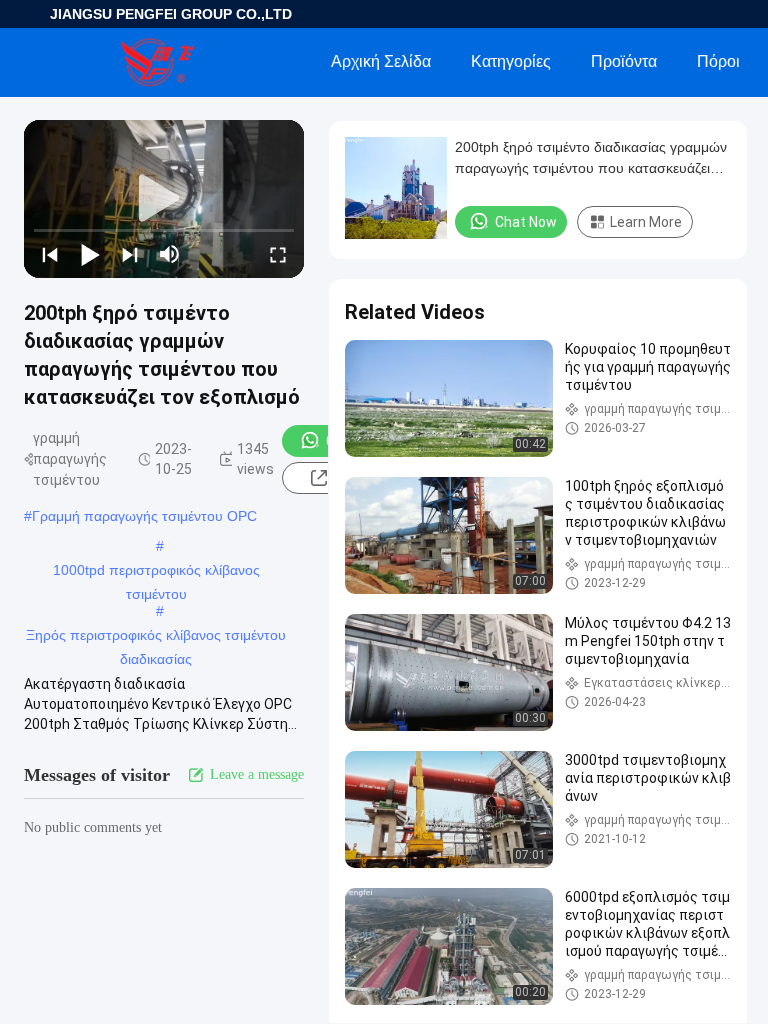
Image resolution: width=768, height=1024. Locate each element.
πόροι (718, 61)
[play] (164, 199)
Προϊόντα (624, 61)
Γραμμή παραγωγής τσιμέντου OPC (144, 516)
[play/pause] (90, 254)
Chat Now (526, 222)
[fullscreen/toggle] (278, 254)
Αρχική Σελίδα (381, 61)
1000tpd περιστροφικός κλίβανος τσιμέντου (156, 572)
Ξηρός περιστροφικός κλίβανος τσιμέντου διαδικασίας (156, 637)
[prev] (50, 254)
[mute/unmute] (170, 254)
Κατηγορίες (511, 61)
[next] (130, 254)
